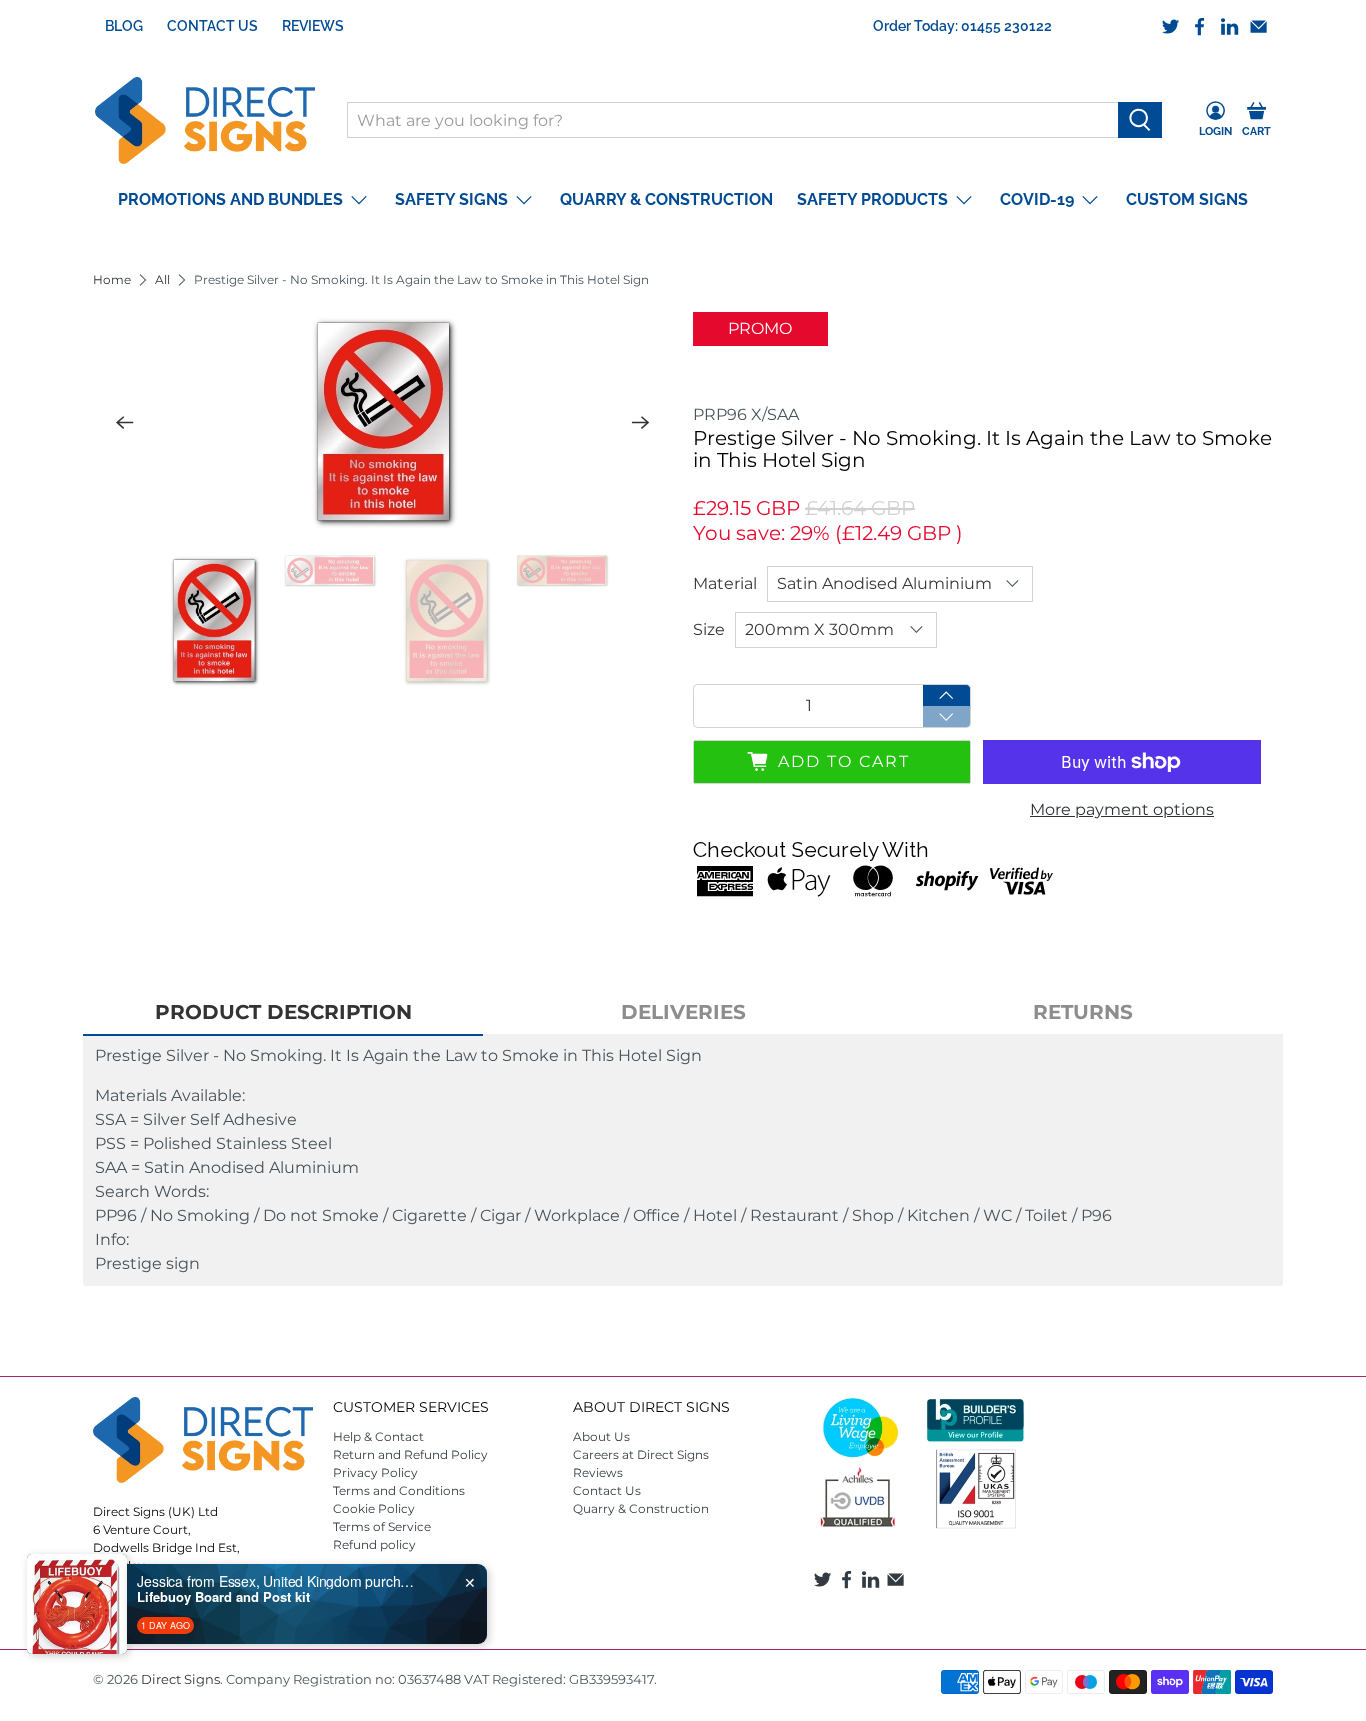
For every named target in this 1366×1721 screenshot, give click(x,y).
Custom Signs (1187, 199)
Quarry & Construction (666, 199)
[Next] (641, 422)
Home (112, 280)
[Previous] (125, 422)
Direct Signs (180, 1679)
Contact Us (607, 1490)
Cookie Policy (374, 1508)
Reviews (598, 1472)
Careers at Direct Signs (641, 1454)
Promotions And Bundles (230, 199)
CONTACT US (212, 26)
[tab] (283, 1013)
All (162, 280)
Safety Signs (451, 199)
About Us (601, 1436)
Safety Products (872, 199)
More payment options (1122, 809)
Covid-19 (1037, 199)
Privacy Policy (375, 1472)
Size (709, 629)
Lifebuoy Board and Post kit (223, 1597)
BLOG (124, 26)
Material (725, 583)
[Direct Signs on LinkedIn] (1229, 26)
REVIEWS (313, 26)
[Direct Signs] (205, 120)
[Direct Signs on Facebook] (1199, 26)
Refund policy (374, 1544)
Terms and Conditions (399, 1490)
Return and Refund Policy (410, 1454)
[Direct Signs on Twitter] (1170, 26)
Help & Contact (378, 1436)
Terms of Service (382, 1526)
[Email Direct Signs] (1258, 26)
